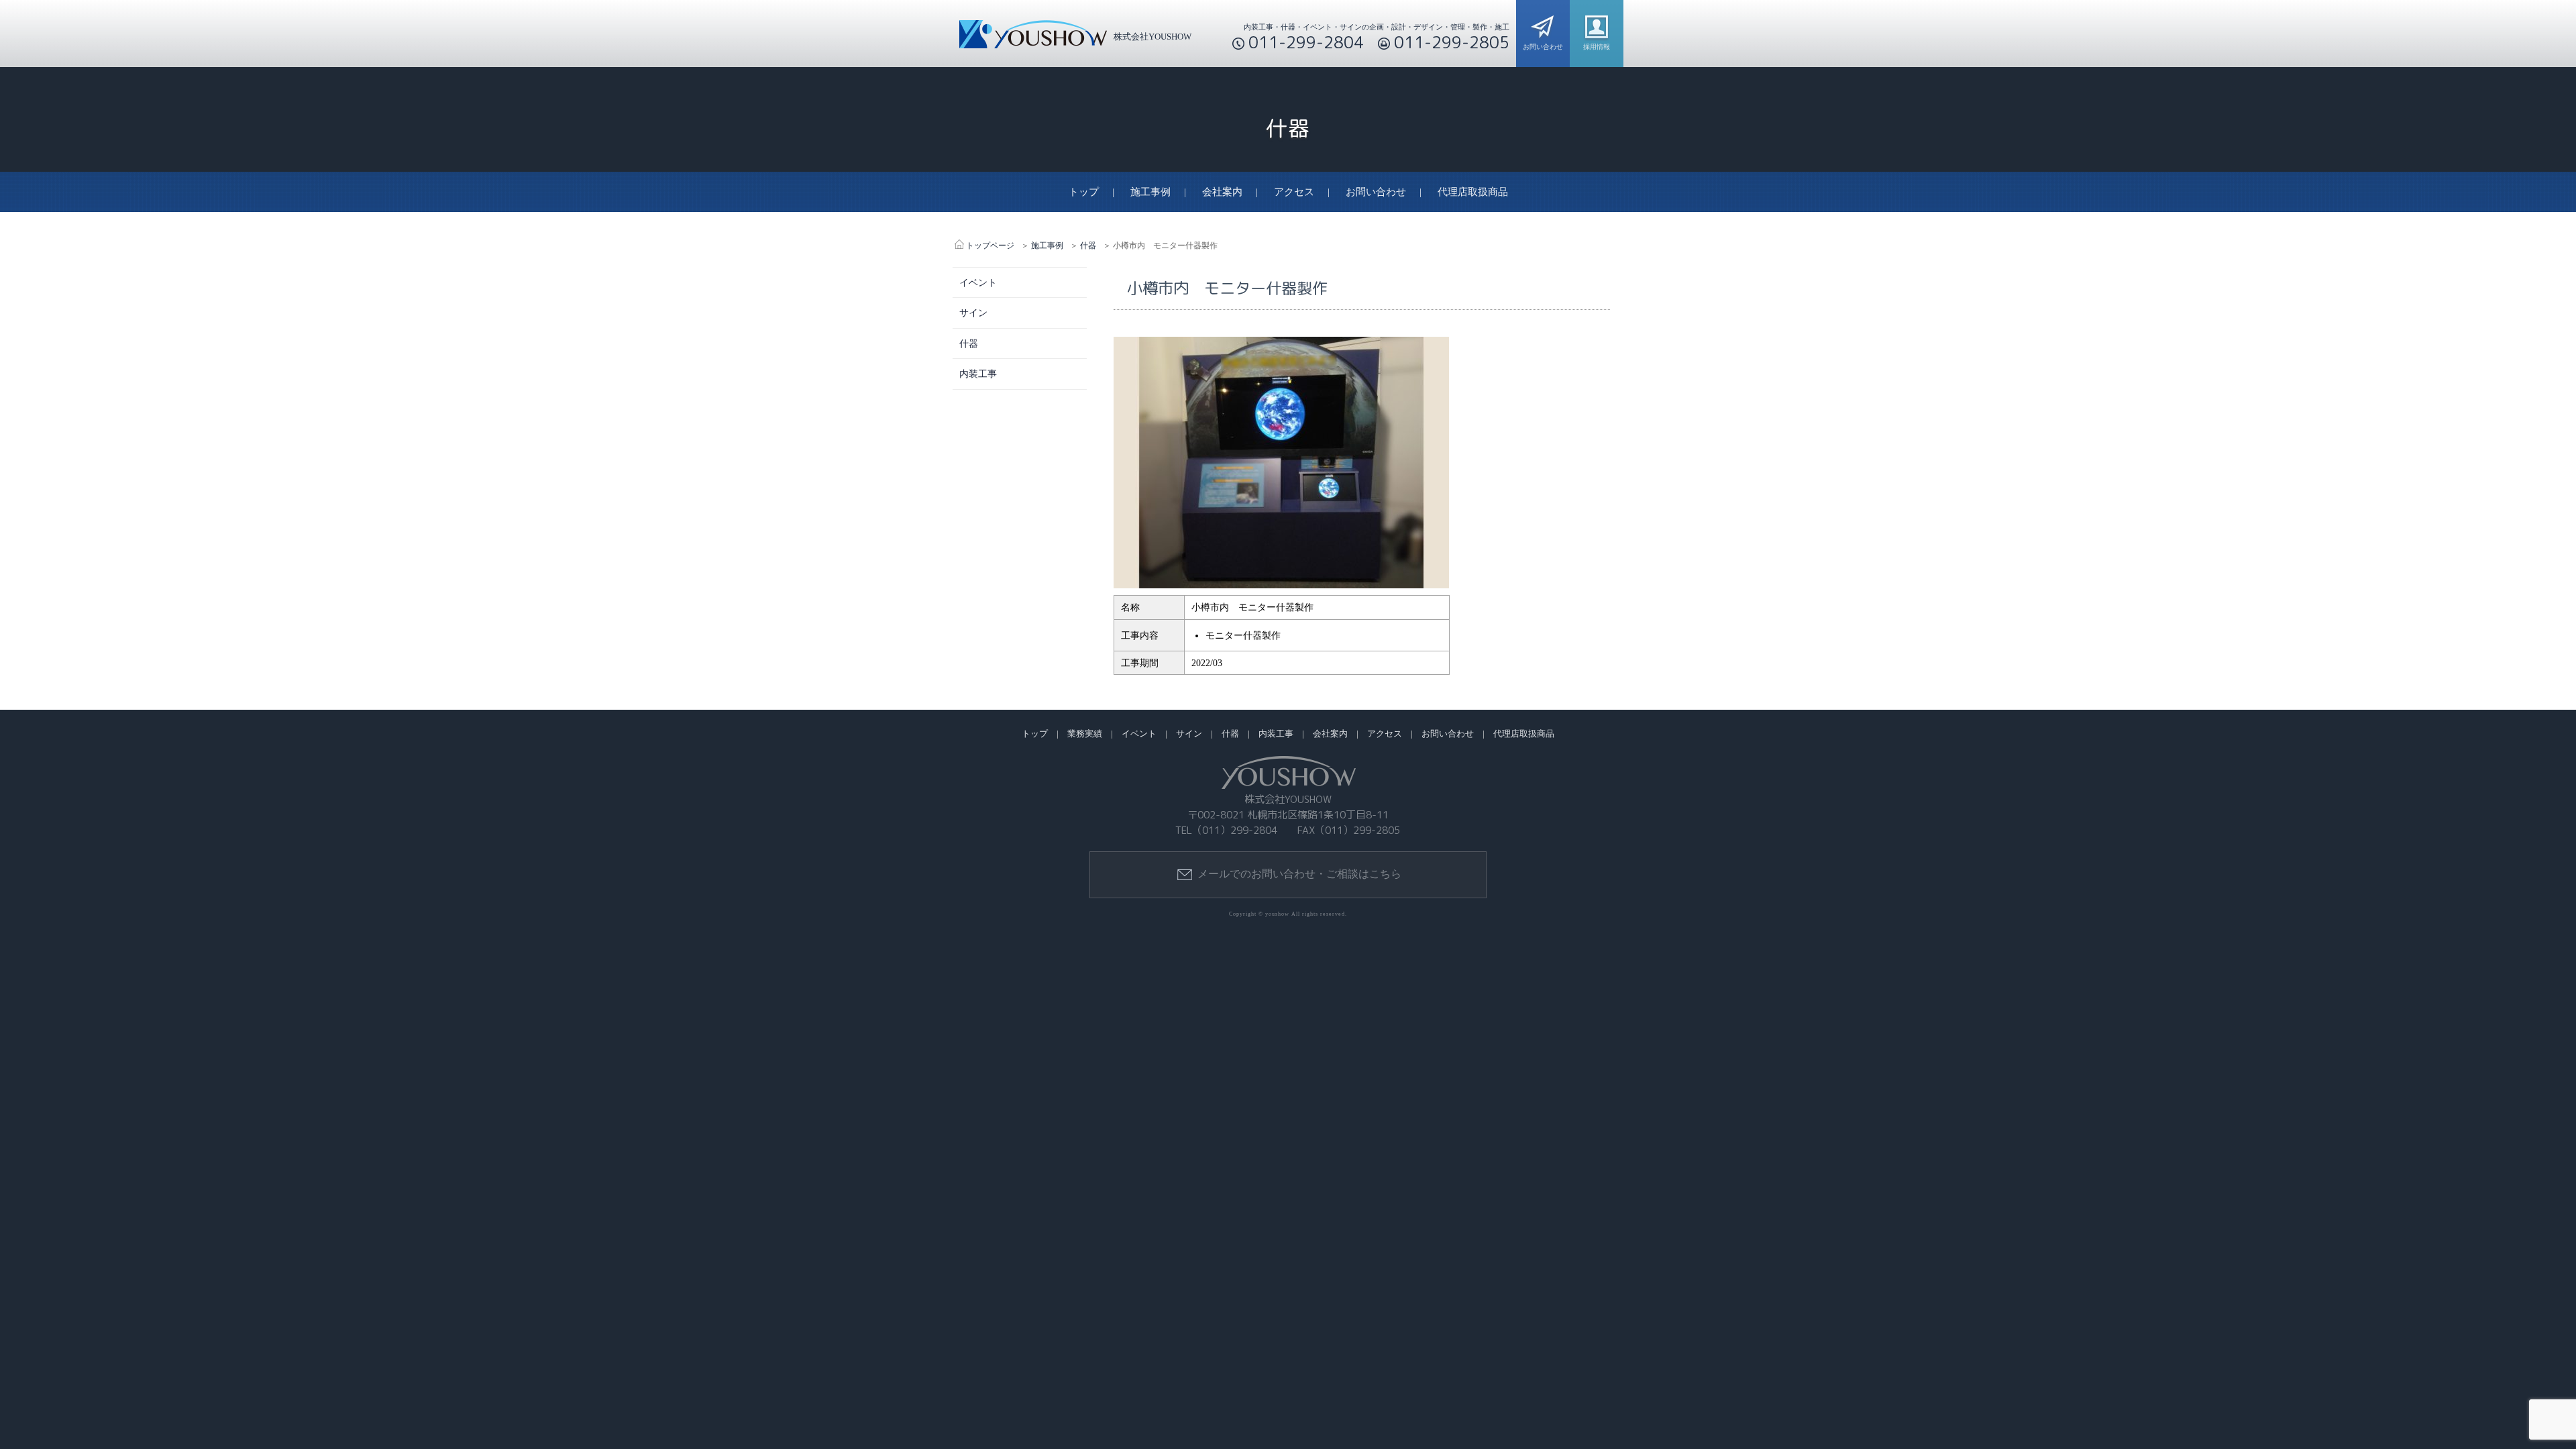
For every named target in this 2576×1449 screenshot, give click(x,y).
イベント (978, 282)
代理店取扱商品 (1473, 192)
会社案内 (1222, 192)
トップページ (990, 246)
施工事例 (1150, 192)
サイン (973, 313)
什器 (1088, 246)
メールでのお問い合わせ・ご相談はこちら (1299, 874)
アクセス (1294, 192)
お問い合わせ (1543, 47)
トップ (1084, 192)
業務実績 (1085, 734)
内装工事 (978, 374)
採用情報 (1597, 47)
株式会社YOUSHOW (1152, 37)
